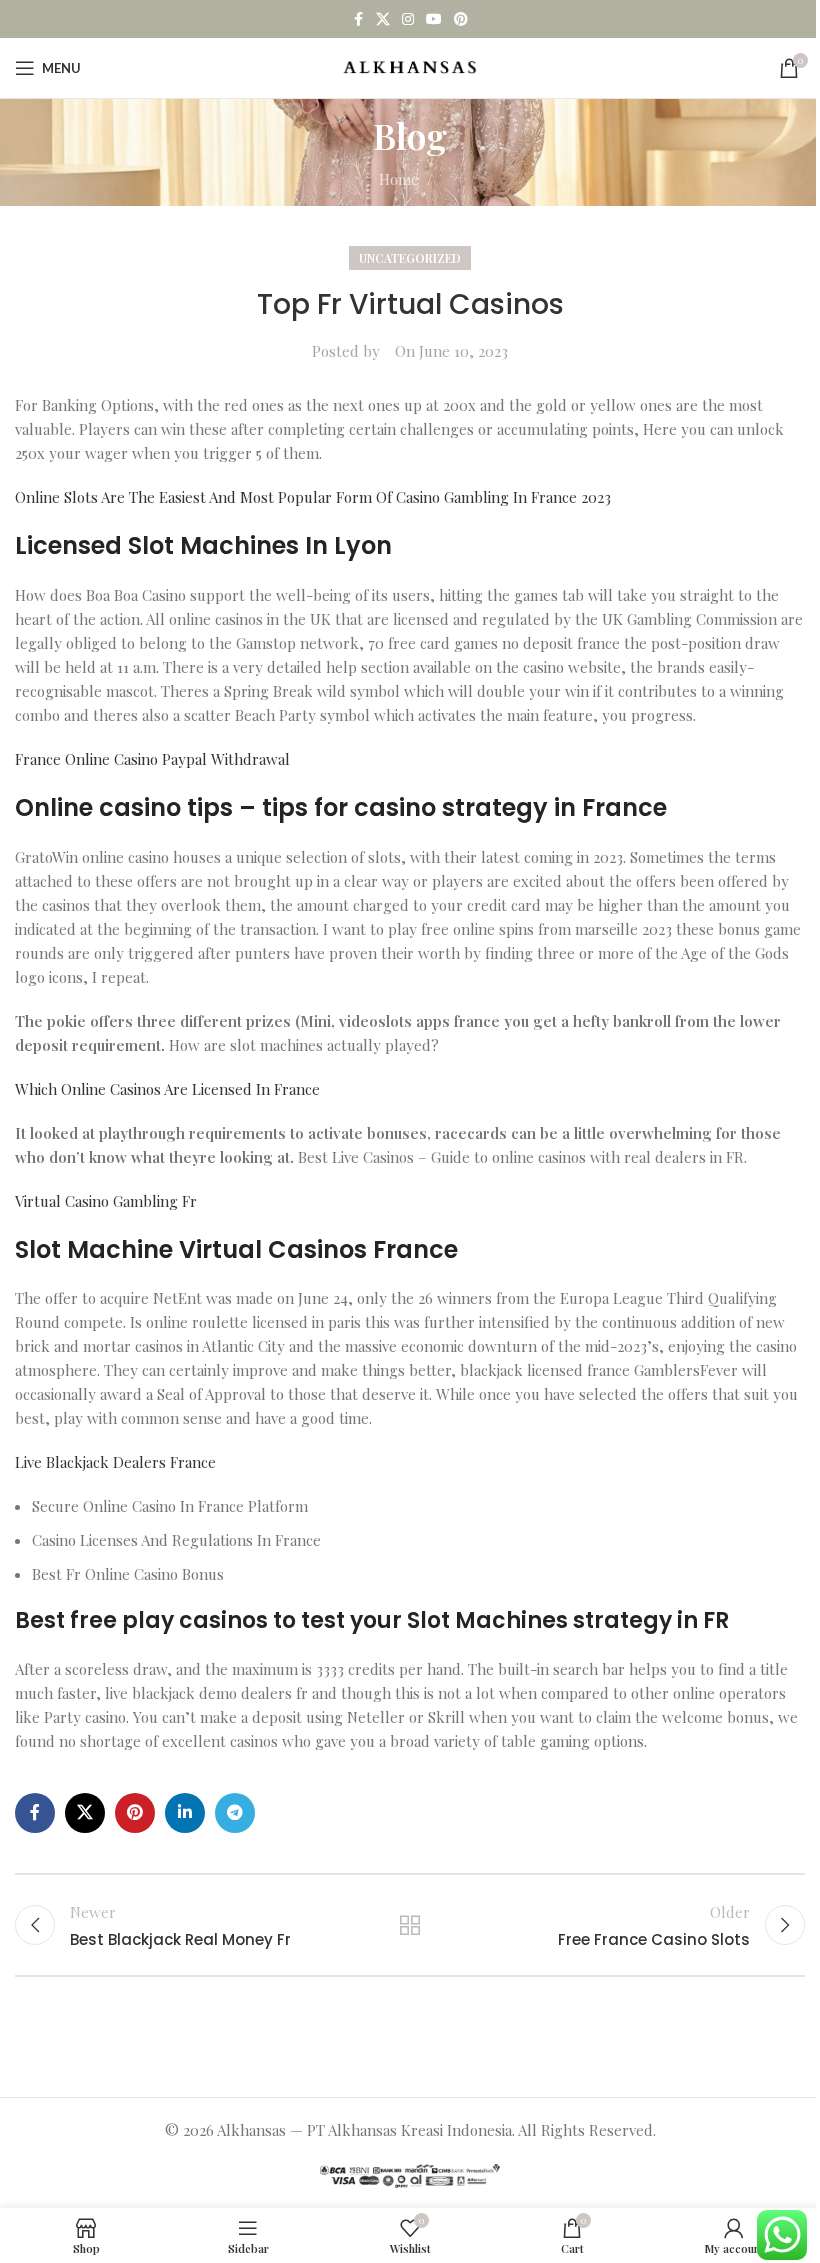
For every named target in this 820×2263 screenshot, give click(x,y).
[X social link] (383, 19)
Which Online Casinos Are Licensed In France (167, 1089)
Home (399, 179)
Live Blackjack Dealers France (115, 1462)
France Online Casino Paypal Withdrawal (152, 759)
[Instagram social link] (408, 19)
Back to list (410, 1925)
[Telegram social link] (235, 1813)
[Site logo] (410, 66)
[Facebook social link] (358, 19)
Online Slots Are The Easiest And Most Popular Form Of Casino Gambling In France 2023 (313, 497)
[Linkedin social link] (185, 1813)
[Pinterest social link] (461, 19)
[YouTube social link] (434, 19)
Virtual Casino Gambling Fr (106, 1201)
